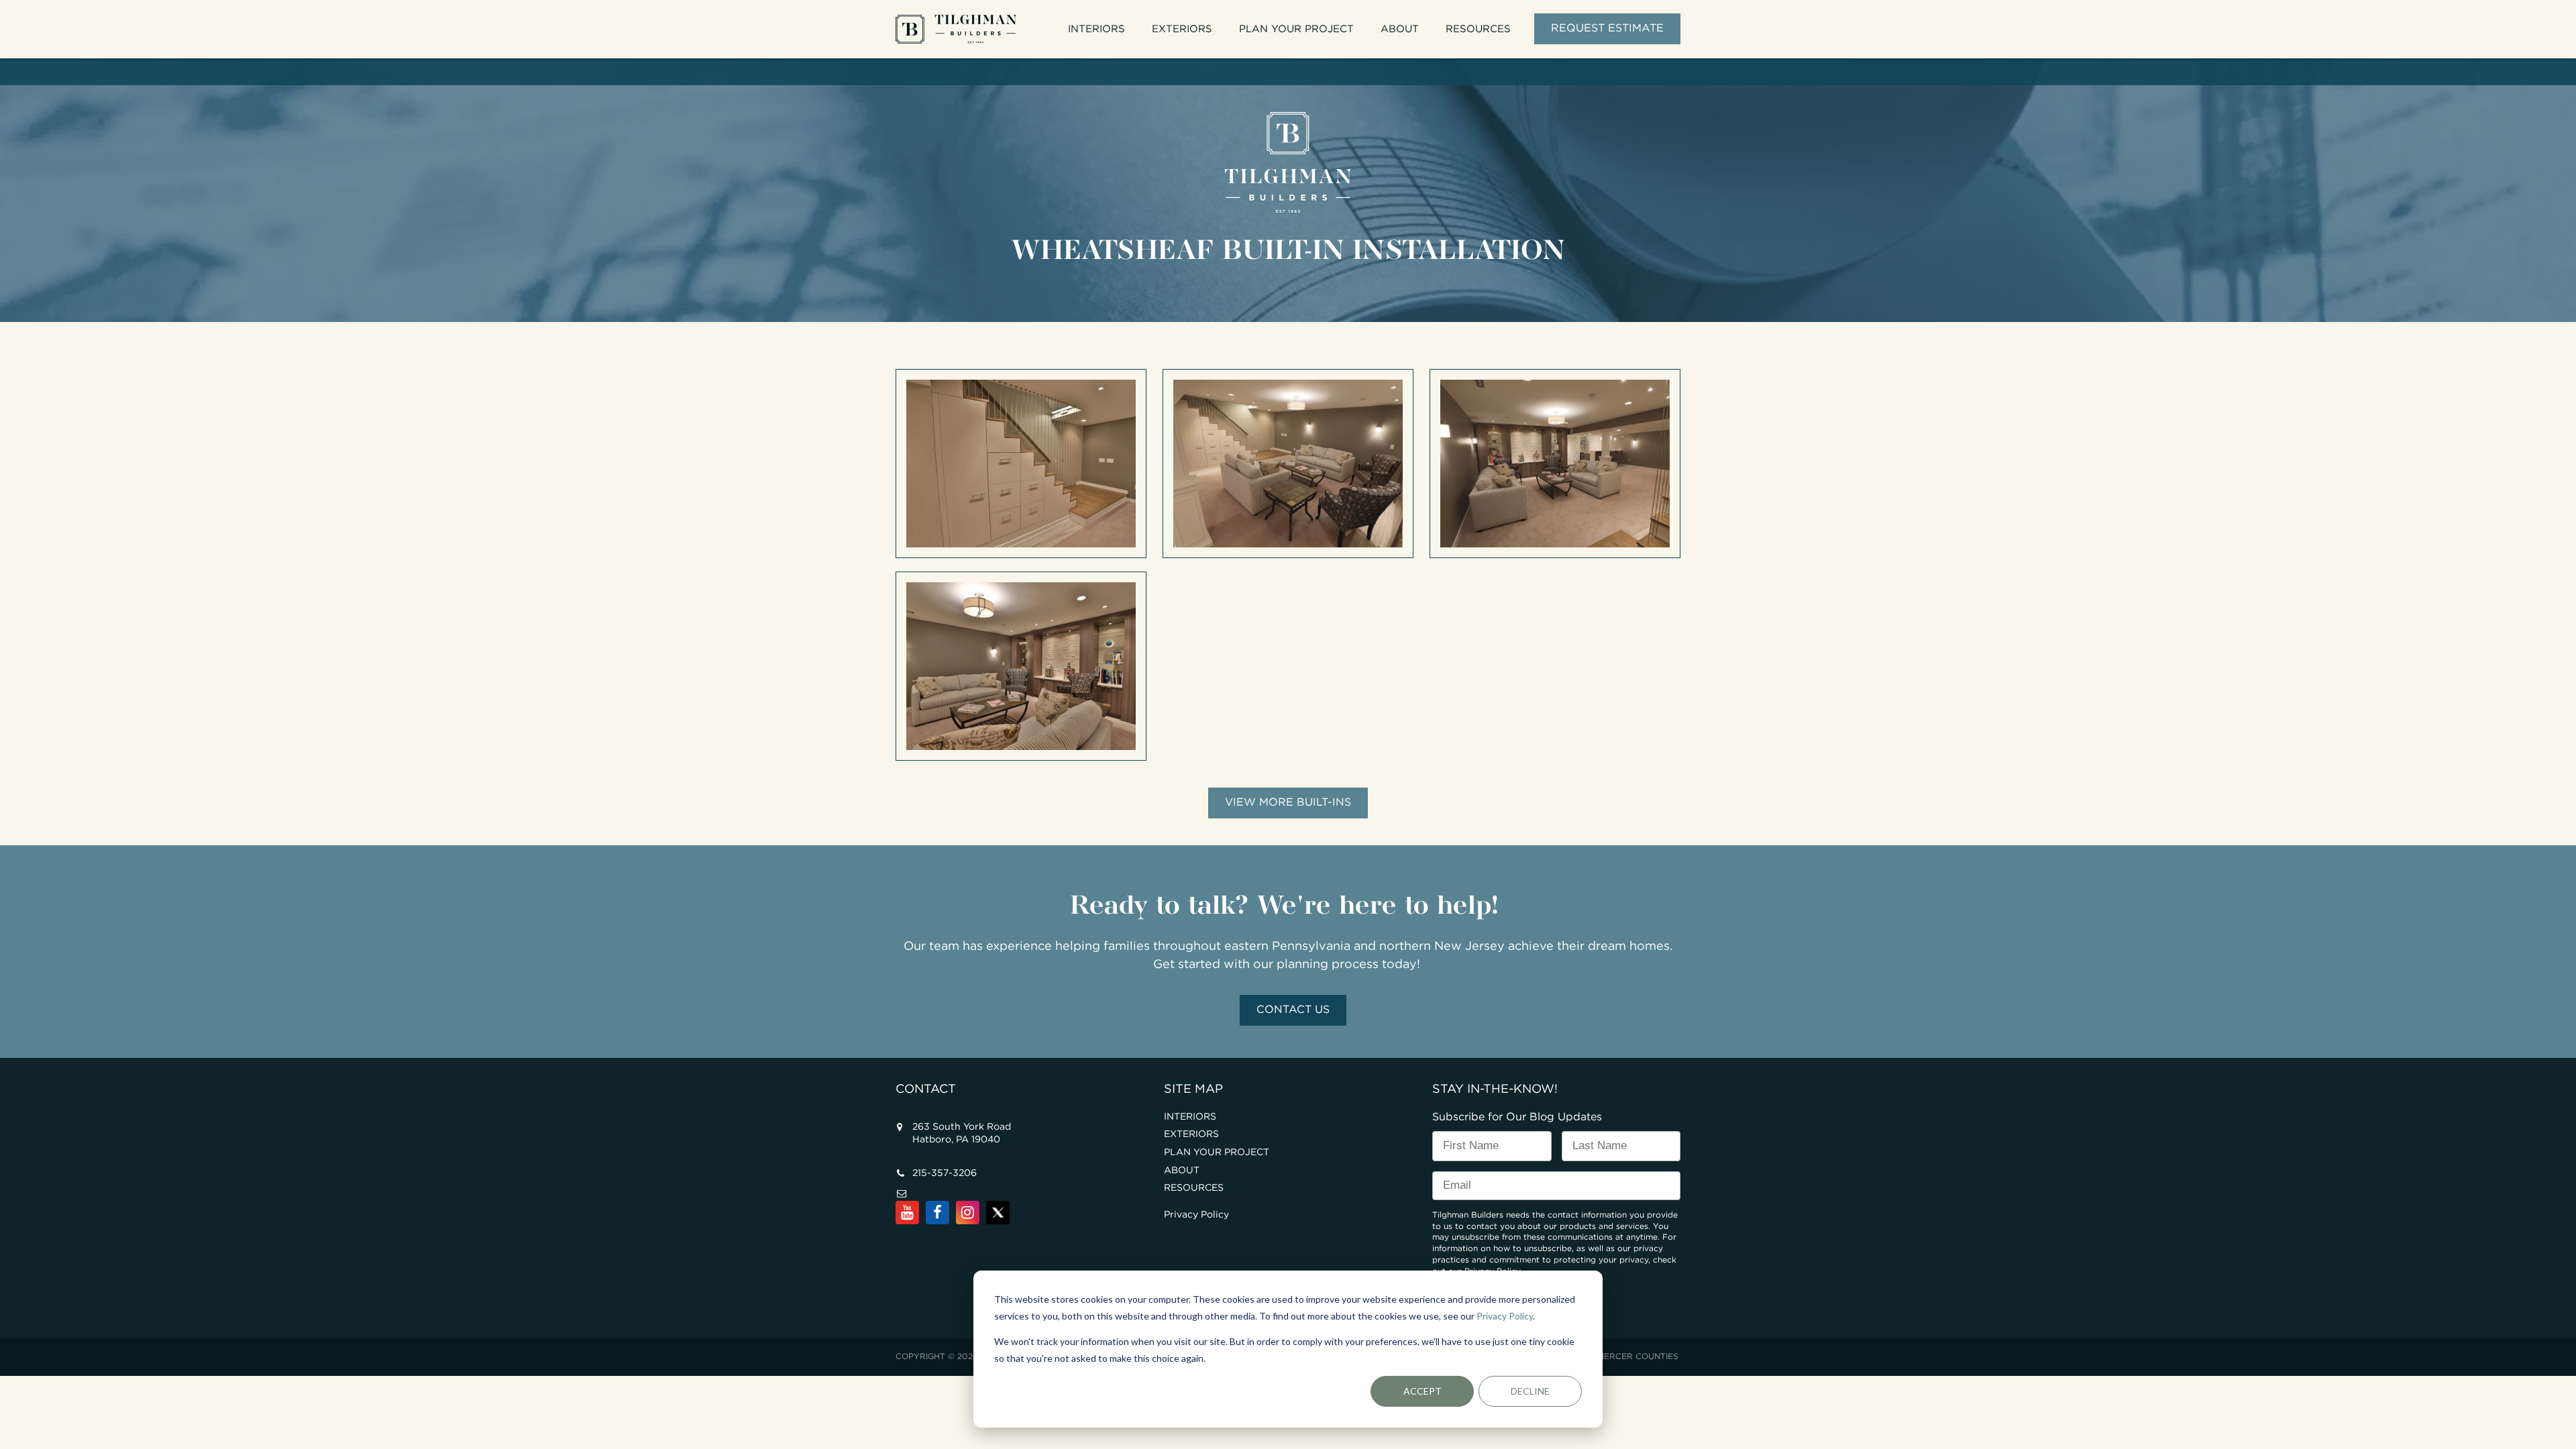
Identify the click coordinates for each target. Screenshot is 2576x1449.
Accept (1423, 1391)
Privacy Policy (1505, 1316)
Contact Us (1293, 1010)
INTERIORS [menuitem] (1096, 29)
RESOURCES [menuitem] (1478, 29)
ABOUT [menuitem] (1400, 29)
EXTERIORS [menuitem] (1182, 29)
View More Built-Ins (1288, 803)
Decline (1530, 1391)
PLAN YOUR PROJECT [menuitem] (1296, 29)
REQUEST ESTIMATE (1607, 29)
